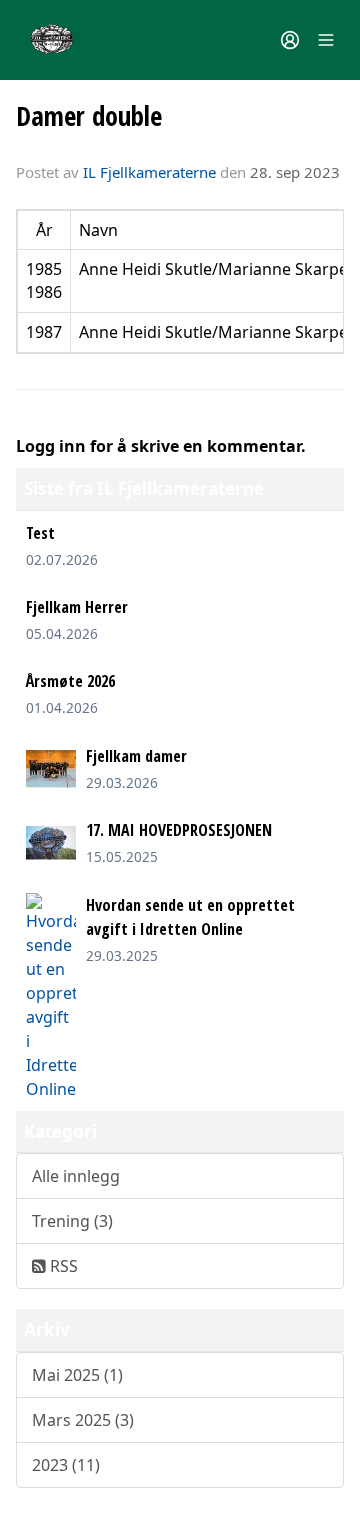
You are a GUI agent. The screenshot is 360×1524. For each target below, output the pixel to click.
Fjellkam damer (136, 756)
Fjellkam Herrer (77, 607)
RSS (62, 1266)
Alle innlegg (76, 1176)
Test (40, 533)
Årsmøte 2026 (70, 681)
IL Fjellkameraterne (149, 172)
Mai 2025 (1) (77, 1375)
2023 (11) (66, 1465)
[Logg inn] (290, 40)
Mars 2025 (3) (83, 1420)
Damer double (89, 115)
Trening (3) (72, 1221)
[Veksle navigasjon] (326, 40)
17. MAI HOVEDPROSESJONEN (179, 830)
